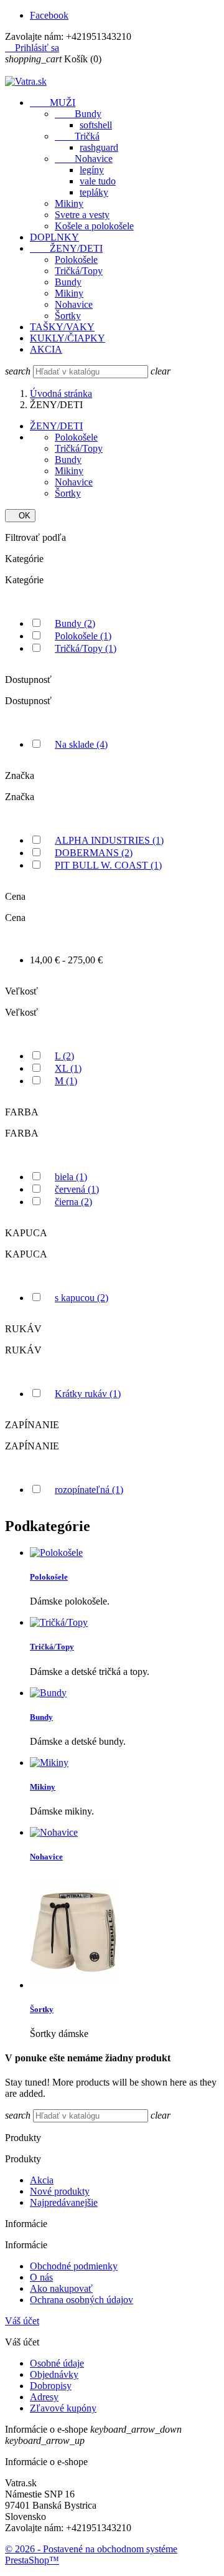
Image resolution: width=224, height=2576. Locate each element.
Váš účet (22, 2321)
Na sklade (81, 744)
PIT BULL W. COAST (108, 865)
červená (77, 1189)
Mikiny (69, 203)
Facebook (49, 15)
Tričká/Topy (79, 271)
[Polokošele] (56, 1553)
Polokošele (76, 260)
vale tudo (98, 181)
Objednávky (54, 2374)
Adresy (44, 2397)
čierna (73, 1202)
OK (20, 516)
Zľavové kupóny (63, 2408)
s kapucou (82, 1298)
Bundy (78, 114)
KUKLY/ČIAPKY (68, 338)
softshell (96, 125)
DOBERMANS (94, 853)
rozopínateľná (89, 1490)
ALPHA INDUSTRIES (109, 840)
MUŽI (53, 103)
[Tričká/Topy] (59, 1622)
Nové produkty (60, 2191)
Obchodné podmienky (74, 2266)
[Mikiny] (49, 1763)
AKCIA (46, 349)
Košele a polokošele (94, 226)
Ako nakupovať (61, 2288)
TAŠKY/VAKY (62, 327)
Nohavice (84, 159)
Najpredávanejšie (64, 2202)
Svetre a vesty (82, 215)
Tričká (77, 136)
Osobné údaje (57, 2363)
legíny (92, 170)
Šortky (68, 316)
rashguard (99, 147)
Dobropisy (51, 2386)
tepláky (94, 192)
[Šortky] (74, 1985)
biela (71, 1177)
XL (68, 1068)
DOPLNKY (54, 237)
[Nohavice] (54, 1832)
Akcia (42, 2180)
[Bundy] (48, 1693)
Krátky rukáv (88, 1394)
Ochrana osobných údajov (82, 2300)
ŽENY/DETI (66, 248)
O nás (41, 2277)
